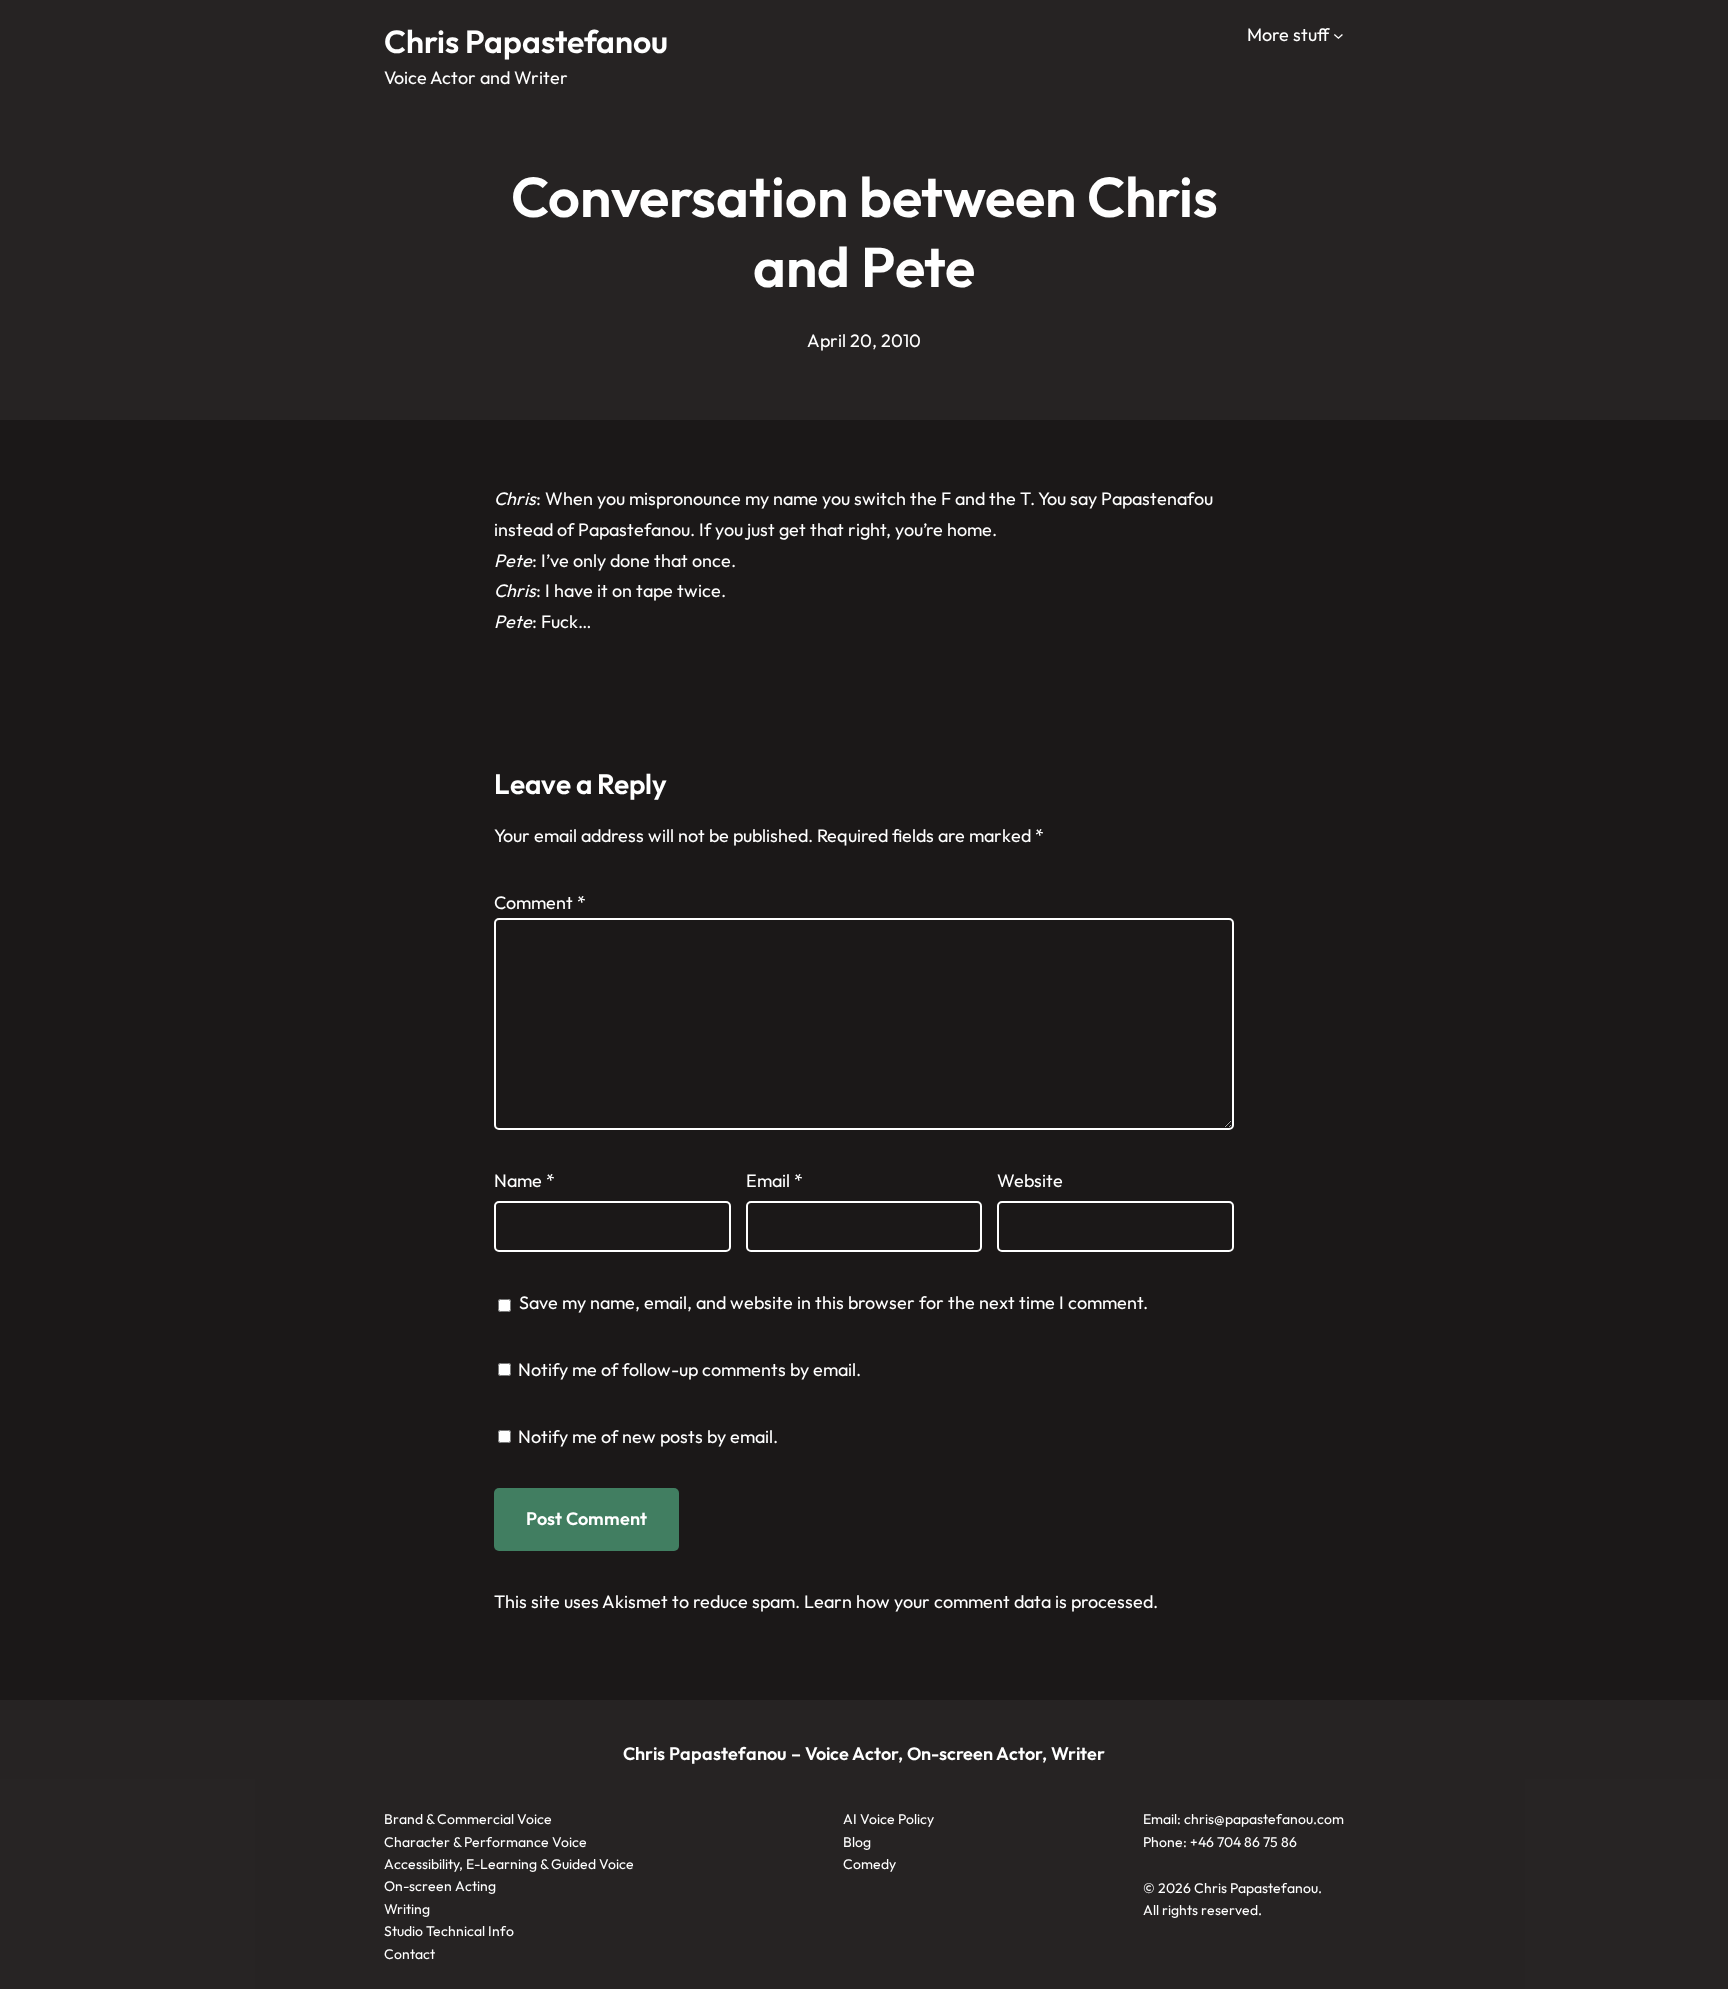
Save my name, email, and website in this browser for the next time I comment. (833, 1302)
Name (524, 1180)
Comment (540, 902)
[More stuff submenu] (1338, 35)
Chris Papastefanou (526, 41)
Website (1030, 1180)
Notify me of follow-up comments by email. (689, 1369)
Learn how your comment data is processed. (981, 1601)
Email (774, 1180)
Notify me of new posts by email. (648, 1436)
